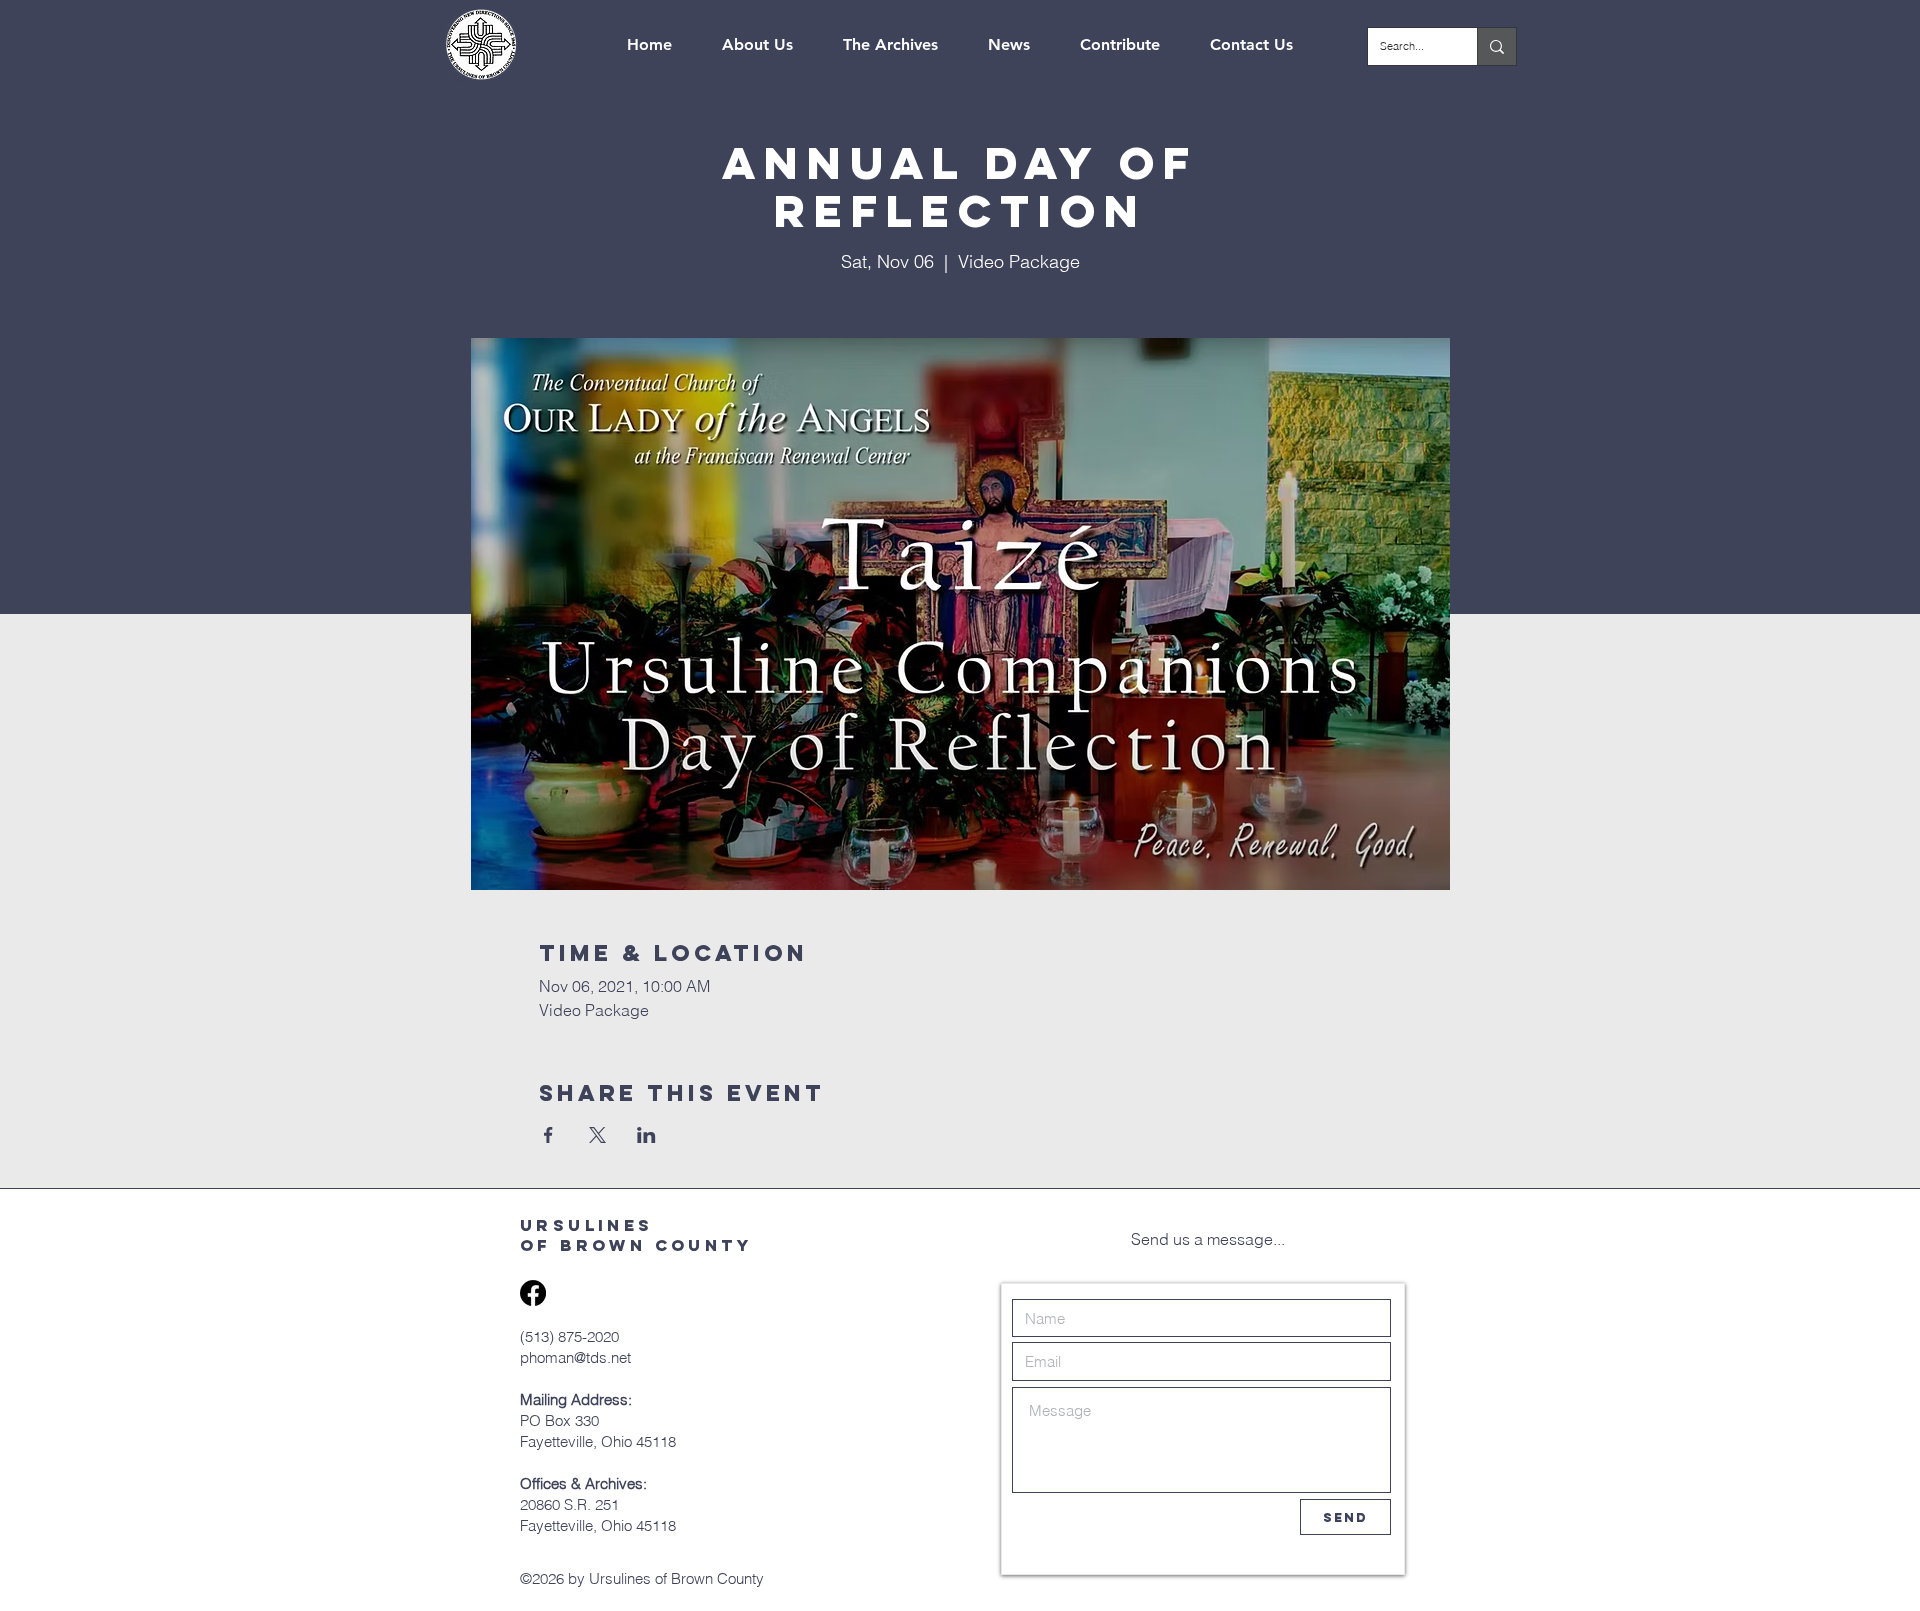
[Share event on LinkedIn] (646, 1135)
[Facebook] (533, 1293)
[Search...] (1496, 46)
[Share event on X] (597, 1135)
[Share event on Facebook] (548, 1135)
